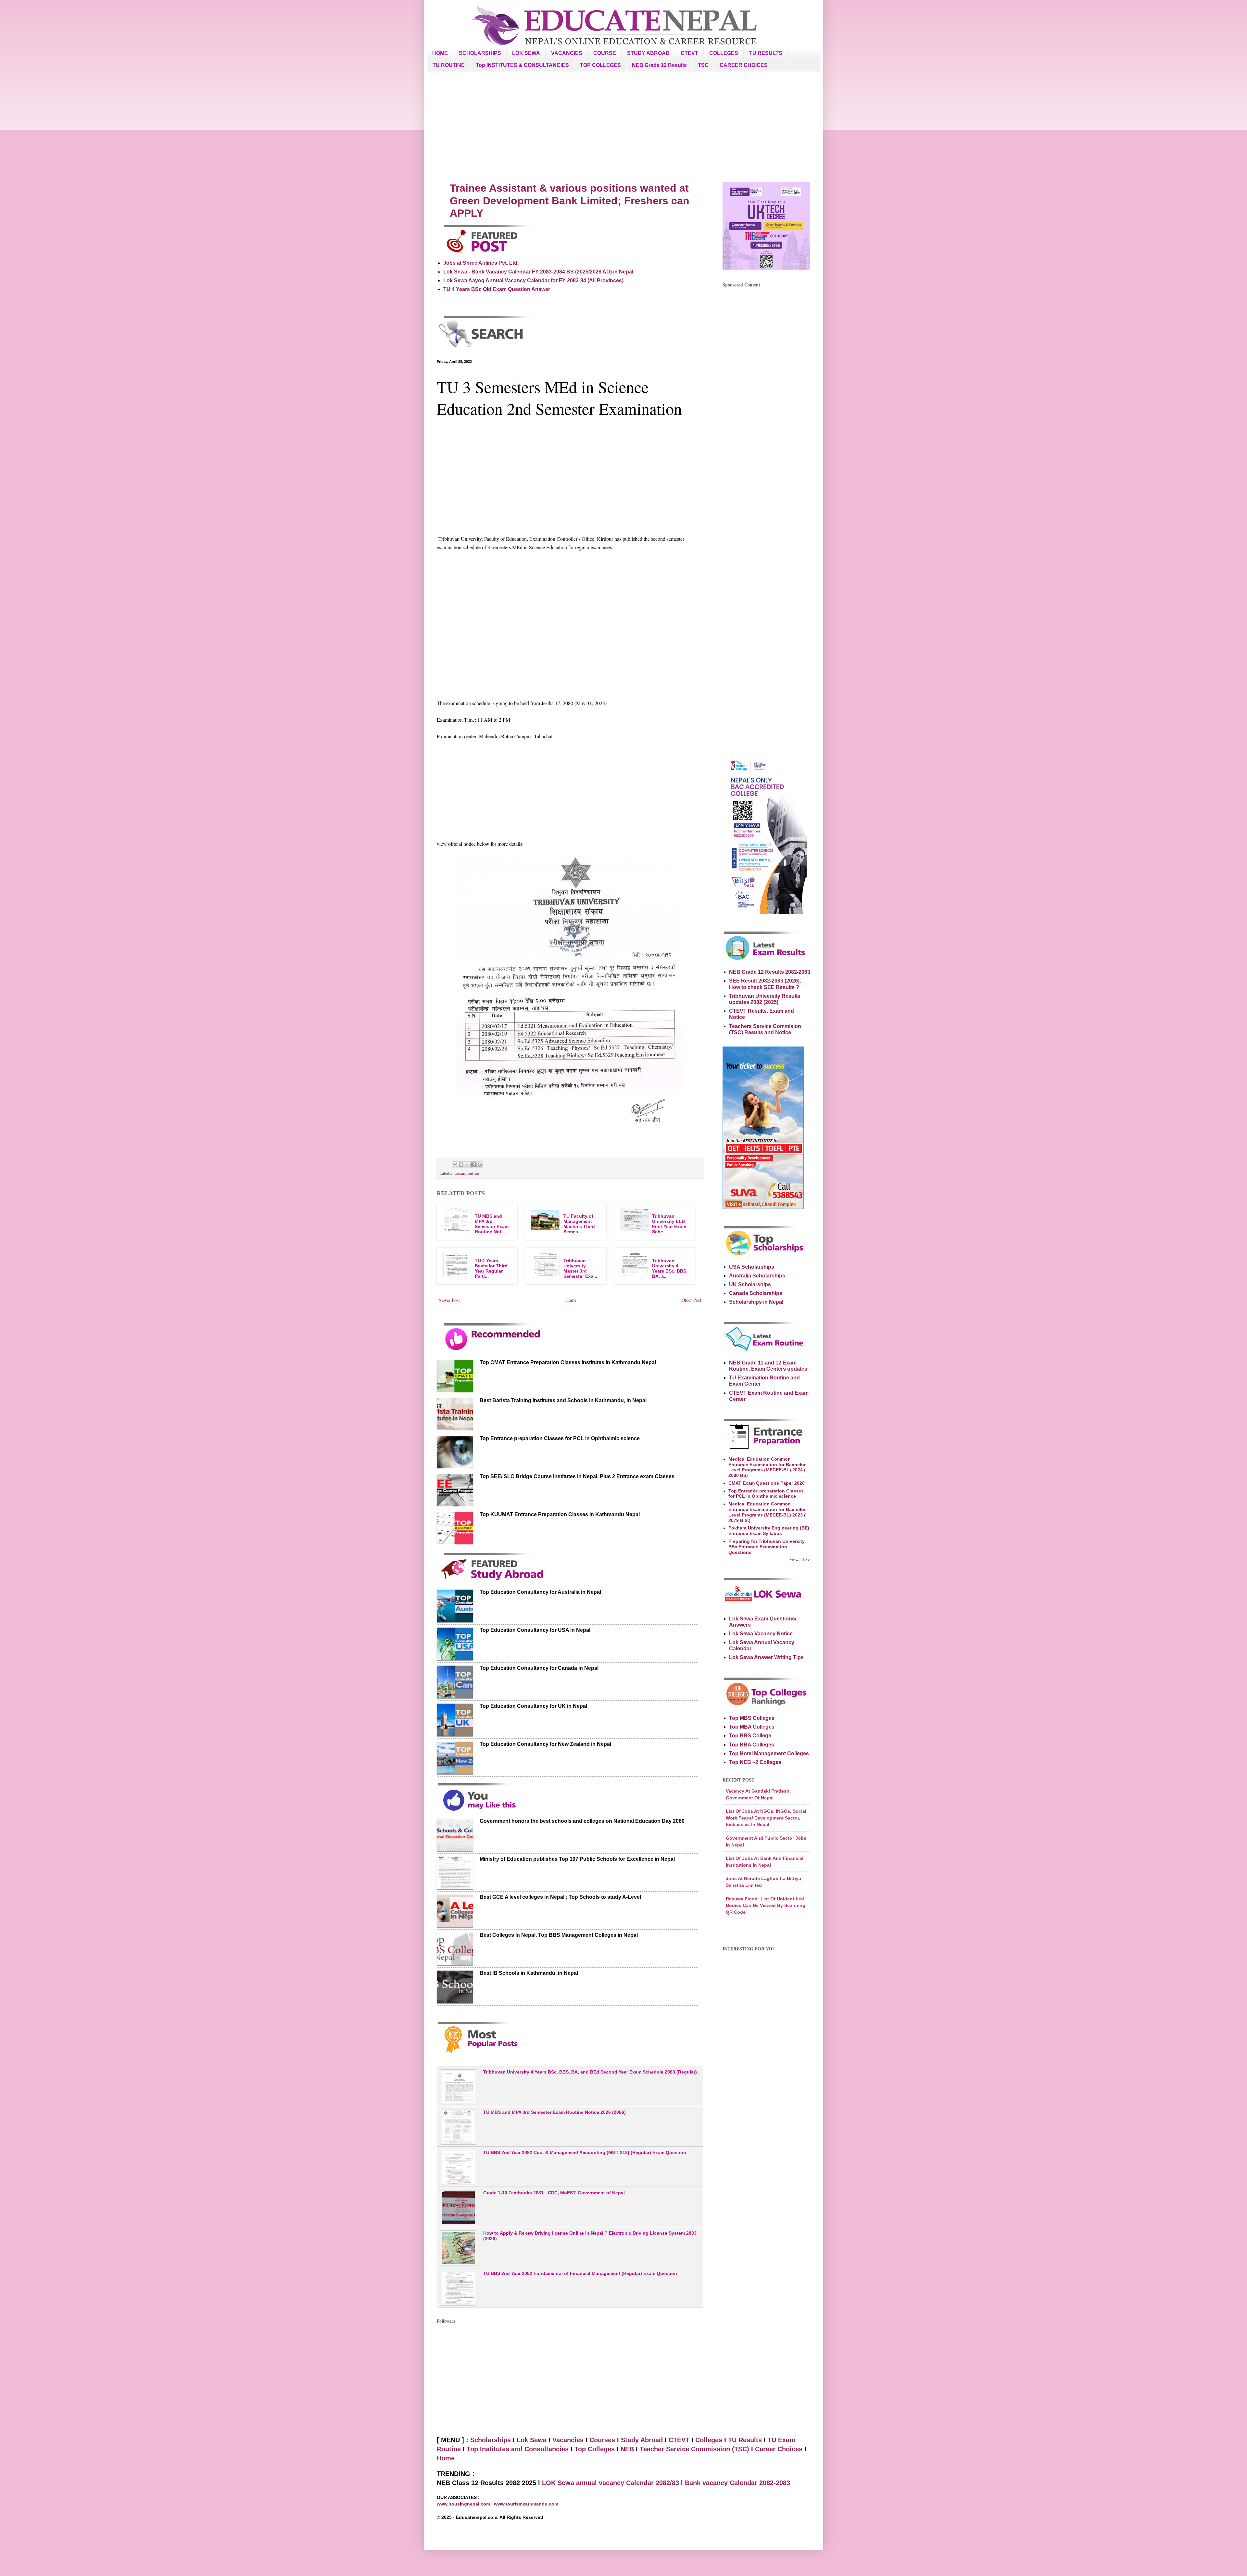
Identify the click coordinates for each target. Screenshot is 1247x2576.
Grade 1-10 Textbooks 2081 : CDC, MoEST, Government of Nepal (554, 2193)
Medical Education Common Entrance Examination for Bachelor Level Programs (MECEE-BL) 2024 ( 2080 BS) (767, 1467)
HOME (440, 53)
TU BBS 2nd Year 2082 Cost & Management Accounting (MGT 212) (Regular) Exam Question (585, 2152)
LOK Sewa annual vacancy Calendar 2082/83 (611, 2483)
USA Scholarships (752, 1267)
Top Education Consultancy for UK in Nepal (533, 1706)
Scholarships (491, 2440)
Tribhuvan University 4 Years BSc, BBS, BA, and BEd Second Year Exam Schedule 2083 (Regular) (590, 2072)
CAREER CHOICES (744, 65)
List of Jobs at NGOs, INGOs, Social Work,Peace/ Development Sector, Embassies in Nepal (766, 1818)
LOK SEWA (526, 53)
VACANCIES (567, 53)
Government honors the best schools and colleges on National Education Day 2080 (582, 1821)
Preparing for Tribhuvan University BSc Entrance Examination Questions (767, 1547)
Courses (602, 2440)
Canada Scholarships (756, 1293)
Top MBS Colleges (752, 1718)
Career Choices (779, 2449)
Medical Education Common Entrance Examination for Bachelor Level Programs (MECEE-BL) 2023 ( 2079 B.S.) (767, 1512)
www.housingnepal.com (464, 2504)
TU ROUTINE (449, 65)
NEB (627, 2449)
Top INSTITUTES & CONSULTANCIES (522, 65)
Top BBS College (750, 1736)
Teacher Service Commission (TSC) (695, 2449)
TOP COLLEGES (600, 65)
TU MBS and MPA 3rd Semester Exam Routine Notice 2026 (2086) (554, 2112)
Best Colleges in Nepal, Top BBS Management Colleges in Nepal (559, 1935)
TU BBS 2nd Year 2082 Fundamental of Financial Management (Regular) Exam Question (580, 2273)
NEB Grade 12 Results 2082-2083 (770, 972)
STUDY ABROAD (648, 53)
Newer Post (449, 1300)
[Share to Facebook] (473, 1165)
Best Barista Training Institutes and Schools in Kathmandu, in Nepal (563, 1400)
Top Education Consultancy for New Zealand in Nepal (545, 1744)
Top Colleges (595, 2449)
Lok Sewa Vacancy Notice (761, 1634)
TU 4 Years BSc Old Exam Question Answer (497, 289)
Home (571, 1300)
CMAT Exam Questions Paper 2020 (767, 1483)
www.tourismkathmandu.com (526, 2504)
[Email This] (455, 1165)
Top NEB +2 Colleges (755, 1762)
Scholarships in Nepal (756, 1302)
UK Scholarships (750, 1284)
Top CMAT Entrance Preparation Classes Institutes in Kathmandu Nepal (568, 1362)
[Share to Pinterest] (480, 1165)
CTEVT (689, 53)
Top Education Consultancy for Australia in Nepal (540, 1592)
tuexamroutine (466, 1173)
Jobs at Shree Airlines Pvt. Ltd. (481, 263)
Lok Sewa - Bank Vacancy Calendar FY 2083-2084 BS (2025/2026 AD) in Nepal (538, 272)
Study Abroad (642, 2440)
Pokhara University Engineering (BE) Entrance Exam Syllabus (769, 1531)
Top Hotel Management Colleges (769, 1753)
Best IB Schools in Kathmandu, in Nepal (529, 1973)
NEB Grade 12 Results (659, 65)
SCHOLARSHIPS (480, 53)
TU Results (745, 2440)
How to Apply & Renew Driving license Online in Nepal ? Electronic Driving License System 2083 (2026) (590, 2236)
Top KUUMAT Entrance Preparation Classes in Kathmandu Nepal (560, 1514)
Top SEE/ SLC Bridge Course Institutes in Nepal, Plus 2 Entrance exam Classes (577, 1476)
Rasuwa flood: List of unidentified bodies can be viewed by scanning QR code (766, 1905)
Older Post (692, 1300)
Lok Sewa (532, 2440)
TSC (703, 65)
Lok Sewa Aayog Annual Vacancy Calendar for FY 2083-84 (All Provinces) (533, 280)
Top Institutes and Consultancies (518, 2449)
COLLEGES (724, 53)
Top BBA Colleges (752, 1745)
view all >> (800, 1559)
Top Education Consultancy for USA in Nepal (535, 1630)
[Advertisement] (623, 127)
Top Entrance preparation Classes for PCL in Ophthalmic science (560, 1438)
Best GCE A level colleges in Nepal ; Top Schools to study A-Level (560, 1897)
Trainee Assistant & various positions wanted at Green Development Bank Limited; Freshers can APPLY (570, 201)
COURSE (605, 53)
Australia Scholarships (757, 1276)
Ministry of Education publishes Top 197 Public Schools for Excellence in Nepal (577, 1859)
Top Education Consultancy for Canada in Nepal (539, 1668)
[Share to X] (467, 1165)
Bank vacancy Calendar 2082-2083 (737, 2483)
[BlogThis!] (461, 1165)
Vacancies (568, 2440)
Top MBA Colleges (752, 1727)
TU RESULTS (766, 53)
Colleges (709, 2440)
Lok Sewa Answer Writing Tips (766, 1657)
